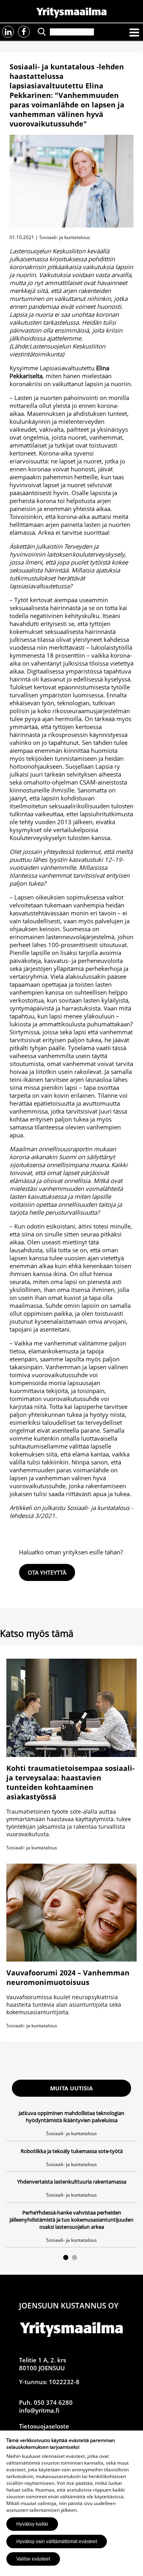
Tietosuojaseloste (44, 2426)
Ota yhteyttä (47, 1572)
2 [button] (74, 2257)
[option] (71, 2178)
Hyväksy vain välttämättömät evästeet (57, 2542)
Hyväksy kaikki (32, 2524)
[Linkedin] (8, 32)
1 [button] (66, 2257)
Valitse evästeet (33, 2559)
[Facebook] (24, 32)
